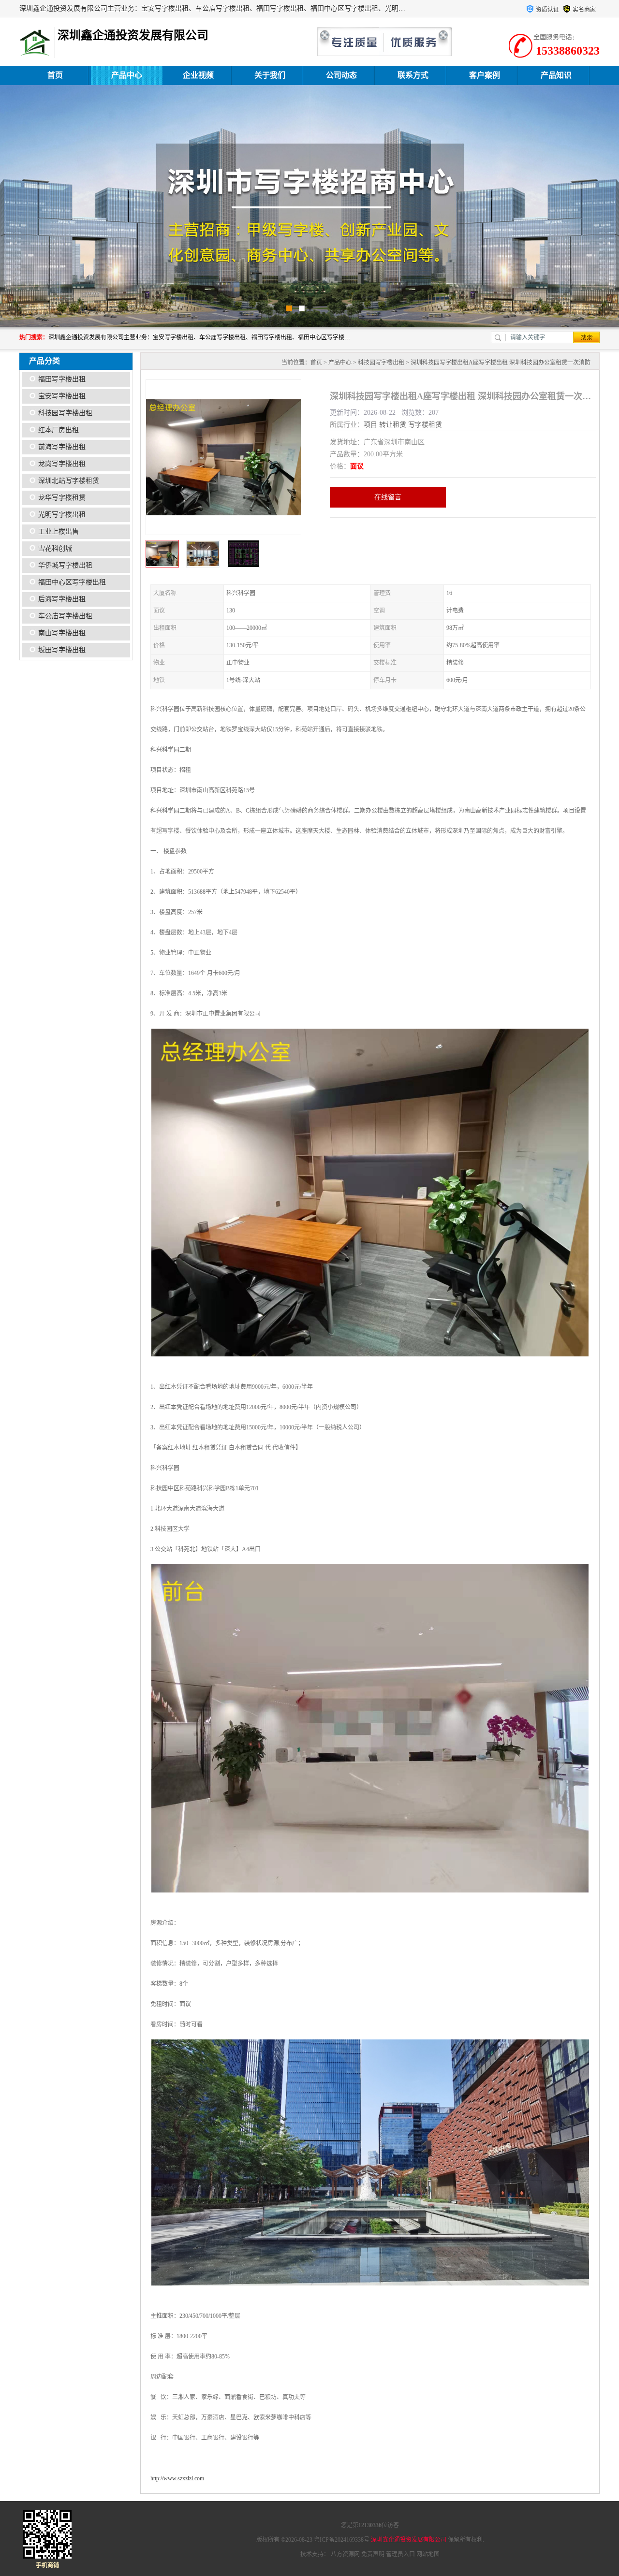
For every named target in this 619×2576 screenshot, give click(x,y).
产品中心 (127, 75)
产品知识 (556, 75)
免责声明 (373, 2554)
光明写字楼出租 (62, 515)
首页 (55, 75)
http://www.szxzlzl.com (177, 2478)
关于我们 (270, 75)
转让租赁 (393, 425)
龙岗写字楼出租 (62, 464)
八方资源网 (345, 2554)
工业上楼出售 (59, 531)
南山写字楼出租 (62, 633)
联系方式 (413, 75)
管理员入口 (400, 2554)
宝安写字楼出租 (62, 396)
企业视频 (198, 75)
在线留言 (388, 497)
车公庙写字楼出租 (65, 616)
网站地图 (428, 2554)
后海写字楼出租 (62, 599)
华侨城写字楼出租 (65, 565)
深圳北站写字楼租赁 (69, 481)
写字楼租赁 (425, 425)
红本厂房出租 (59, 430)
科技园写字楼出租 (65, 413)
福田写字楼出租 (62, 379)
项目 (370, 425)
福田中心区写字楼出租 (72, 582)
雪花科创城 (55, 548)
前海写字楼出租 (62, 447)
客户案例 (485, 75)
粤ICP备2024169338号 (342, 2540)
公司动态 (341, 75)
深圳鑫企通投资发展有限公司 (409, 2540)
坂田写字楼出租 (62, 650)
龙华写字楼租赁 (62, 498)
